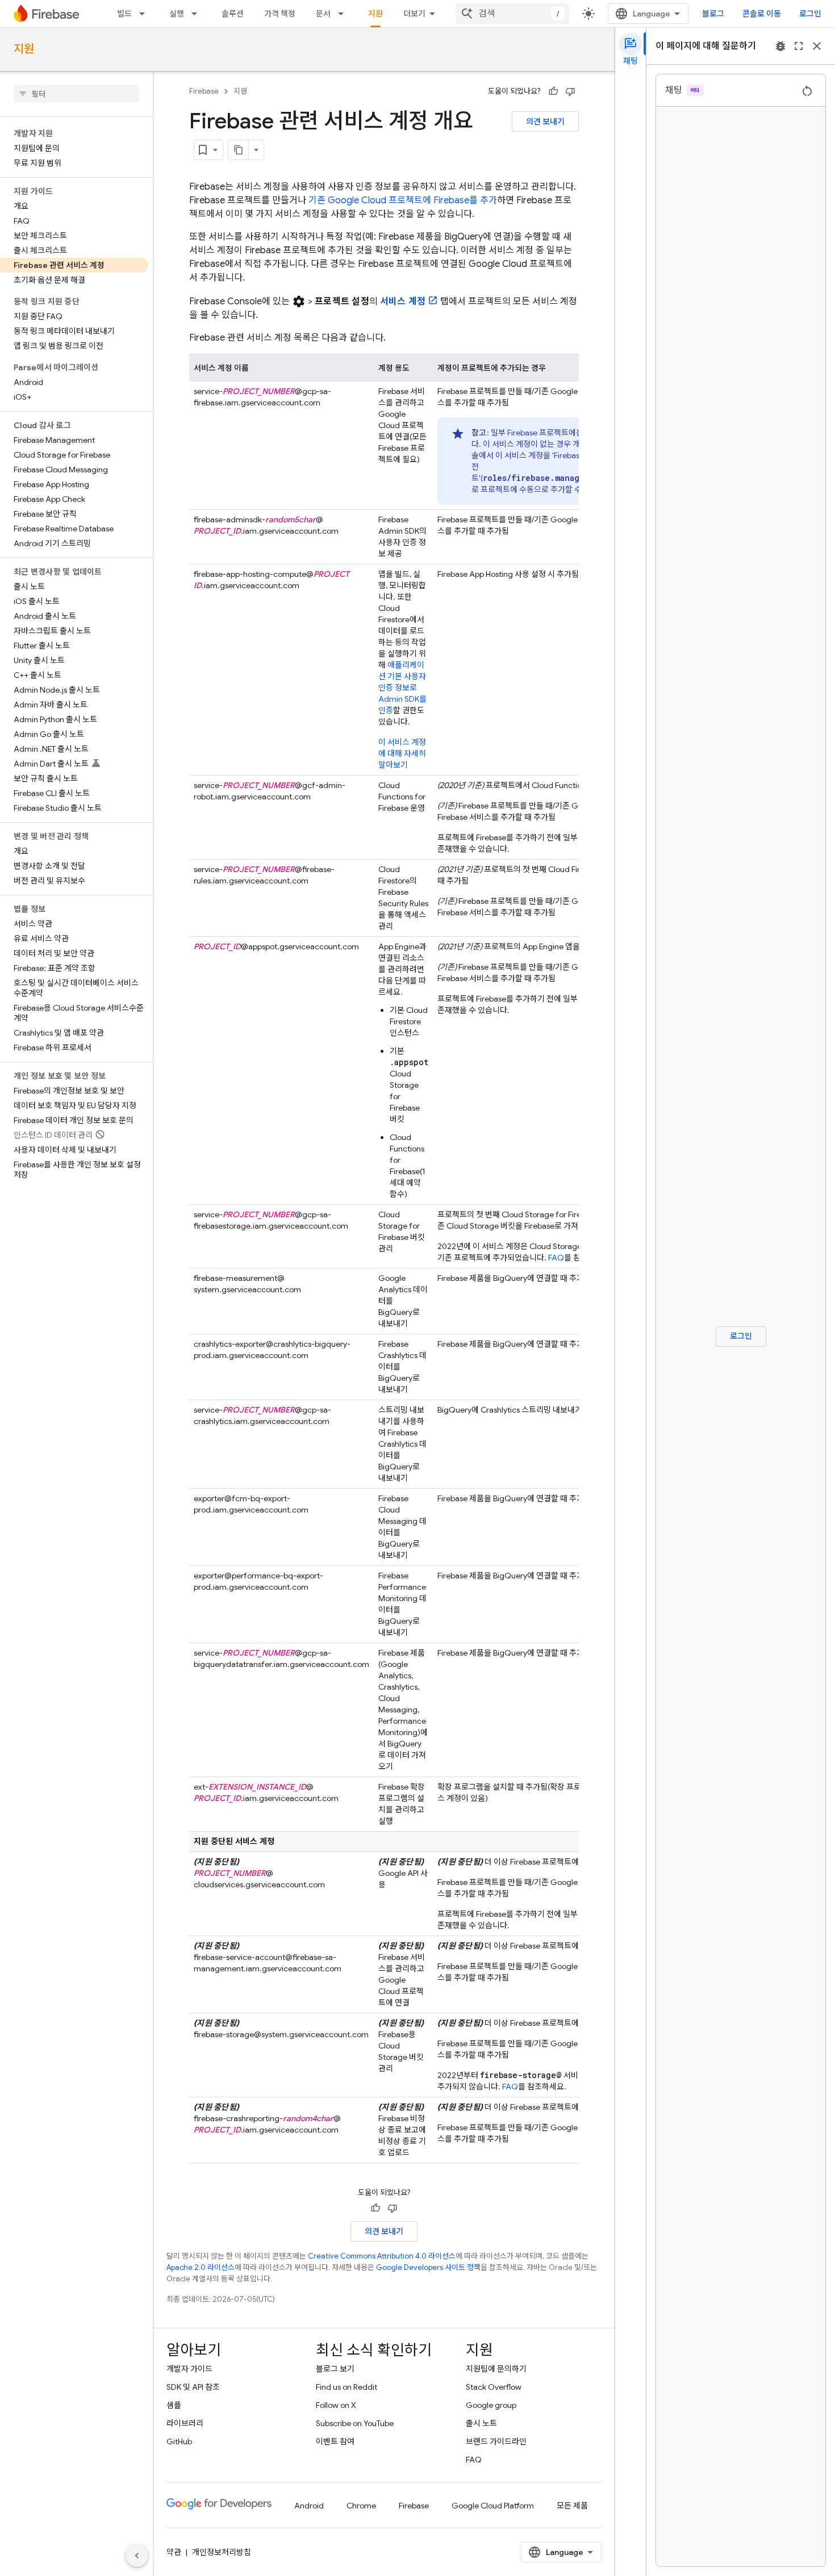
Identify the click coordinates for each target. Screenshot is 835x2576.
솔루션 (233, 14)
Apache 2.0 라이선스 (201, 2267)
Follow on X (336, 2405)
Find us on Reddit (346, 2387)
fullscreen (799, 46)
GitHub (179, 2441)
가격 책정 (280, 14)
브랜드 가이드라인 (496, 2441)
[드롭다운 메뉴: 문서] (344, 14)
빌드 (124, 14)
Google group (491, 2405)
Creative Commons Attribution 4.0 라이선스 (382, 2256)
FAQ (556, 1258)
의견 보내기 (545, 122)
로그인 (810, 14)
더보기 (414, 14)
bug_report (780, 46)
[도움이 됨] (553, 91)
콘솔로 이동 (762, 14)
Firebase (204, 91)
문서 (323, 14)
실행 (177, 14)
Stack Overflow (494, 2387)
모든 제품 (572, 2506)
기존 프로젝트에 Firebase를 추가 (403, 200)
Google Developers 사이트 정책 (428, 2267)
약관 (174, 2552)
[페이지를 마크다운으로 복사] (239, 150)
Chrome (361, 2506)
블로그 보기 (335, 2369)
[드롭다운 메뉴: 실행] (198, 14)
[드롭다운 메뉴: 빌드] (145, 14)
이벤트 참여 (335, 2441)
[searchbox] (76, 94)
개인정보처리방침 (222, 2552)
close (817, 46)
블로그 (713, 14)
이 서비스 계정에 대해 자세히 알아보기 (402, 753)
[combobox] (512, 14)
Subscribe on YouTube (355, 2423)
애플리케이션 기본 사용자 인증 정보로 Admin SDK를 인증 (402, 688)
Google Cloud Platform (493, 2506)
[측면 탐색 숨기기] (137, 2556)
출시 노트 (481, 2423)
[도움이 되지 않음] (570, 91)
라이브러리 (185, 2423)
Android (309, 2506)
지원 (375, 14)
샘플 (174, 2405)
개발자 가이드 (189, 2369)
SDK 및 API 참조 (193, 2387)
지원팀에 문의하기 (496, 2369)
